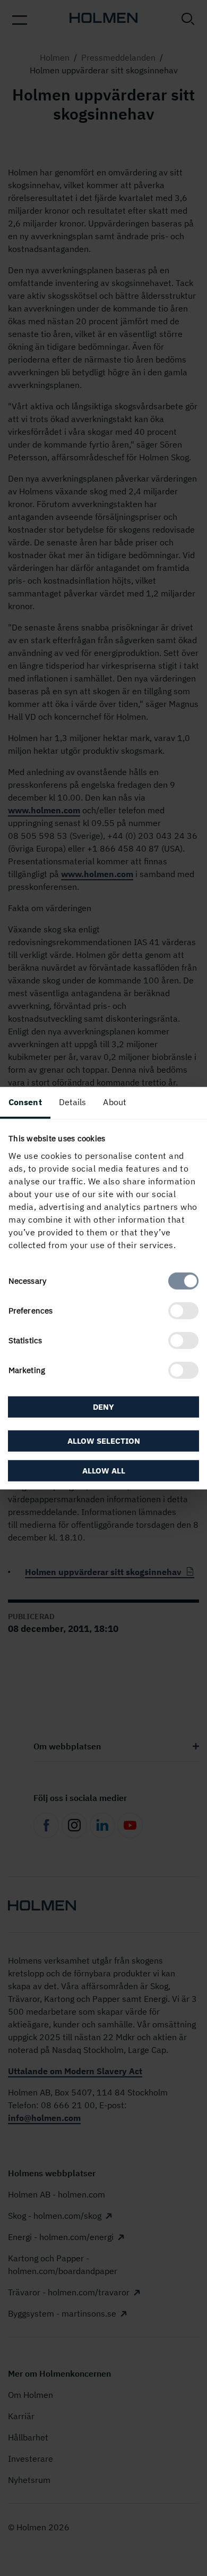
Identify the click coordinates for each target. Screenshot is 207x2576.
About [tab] (115, 1102)
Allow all (104, 1470)
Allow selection (104, 1440)
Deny (103, 1407)
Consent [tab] (25, 1102)
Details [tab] (73, 1102)
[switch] (183, 1310)
